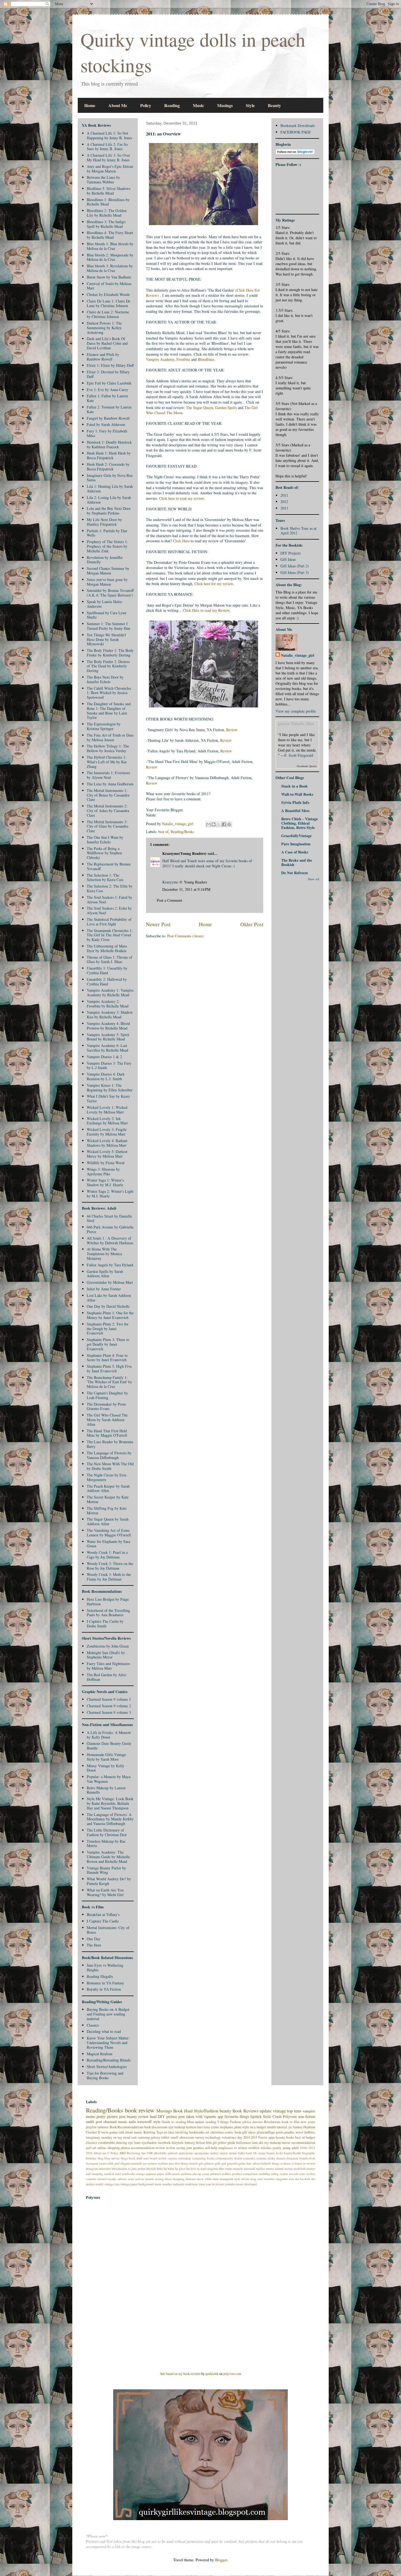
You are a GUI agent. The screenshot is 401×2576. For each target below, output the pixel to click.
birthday (91, 2158)
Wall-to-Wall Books (297, 794)
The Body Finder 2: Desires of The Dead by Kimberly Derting (108, 666)
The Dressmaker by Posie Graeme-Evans (106, 1406)
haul (153, 2116)
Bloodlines (206, 359)
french (193, 2163)
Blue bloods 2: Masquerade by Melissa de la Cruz (110, 257)
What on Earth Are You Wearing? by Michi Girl (105, 1892)
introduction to (121, 2168)
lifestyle (151, 2168)
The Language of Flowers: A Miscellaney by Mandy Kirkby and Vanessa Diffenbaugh (110, 1819)
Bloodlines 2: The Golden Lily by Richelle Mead (107, 213)
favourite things (237, 2116)
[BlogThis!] (214, 824)
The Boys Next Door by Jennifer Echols (105, 679)
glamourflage (266, 2132)
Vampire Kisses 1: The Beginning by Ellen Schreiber (110, 1088)
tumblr (271, 2127)
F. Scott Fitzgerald (299, 755)
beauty (225, 2111)
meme (91, 2116)
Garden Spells (226, 408)
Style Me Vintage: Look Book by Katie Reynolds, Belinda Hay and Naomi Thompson (110, 1803)
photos (125, 2148)
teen (291, 2179)
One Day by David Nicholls (108, 1306)
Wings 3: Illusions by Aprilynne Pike (103, 1172)
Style (250, 105)
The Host (94, 1945)
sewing (159, 2179)
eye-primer (150, 2163)
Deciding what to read (104, 2031)
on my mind (122, 2137)
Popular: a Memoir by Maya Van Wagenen (109, 1779)
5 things (223, 2122)
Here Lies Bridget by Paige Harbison (108, 1602)
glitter (222, 2143)
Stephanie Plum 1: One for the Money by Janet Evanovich (110, 1315)
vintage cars (112, 2184)
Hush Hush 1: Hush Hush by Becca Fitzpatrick (109, 455)
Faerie (263, 2137)
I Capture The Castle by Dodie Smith (105, 1624)
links (160, 2168)
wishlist (254, 2148)
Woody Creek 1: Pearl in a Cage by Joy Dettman (107, 1555)
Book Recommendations (127, 2127)
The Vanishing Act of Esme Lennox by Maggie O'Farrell (109, 1533)
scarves (140, 2179)
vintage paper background (137, 2184)
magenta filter (216, 2168)
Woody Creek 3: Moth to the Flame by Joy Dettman (109, 1577)
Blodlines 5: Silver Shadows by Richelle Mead (109, 191)
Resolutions (272, 2122)
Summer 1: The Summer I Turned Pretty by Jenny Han (108, 626)
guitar (242, 2163)
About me (100, 2153)
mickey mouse (265, 2168)
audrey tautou (219, 2153)
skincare (191, 2179)
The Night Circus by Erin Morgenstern (107, 1477)
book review (140, 2110)
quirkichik (212, 2374)
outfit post (94, 2122)
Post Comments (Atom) (185, 936)
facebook (164, 2143)
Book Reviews (246, 2111)
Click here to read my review (181, 498)
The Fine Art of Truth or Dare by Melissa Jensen (110, 737)
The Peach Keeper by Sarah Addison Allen (108, 1488)
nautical (109, 2174)
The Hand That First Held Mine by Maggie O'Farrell (107, 1433)
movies (258, 2122)
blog (101, 2158)
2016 (89, 2153)
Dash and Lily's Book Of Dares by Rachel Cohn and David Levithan (107, 343)
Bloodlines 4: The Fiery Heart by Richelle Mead (110, 235)
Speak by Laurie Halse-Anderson (105, 604)
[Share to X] (219, 824)
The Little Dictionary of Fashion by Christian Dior (107, 1832)
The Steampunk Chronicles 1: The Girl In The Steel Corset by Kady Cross (110, 935)
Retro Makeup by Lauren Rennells (106, 1790)
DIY (161, 2116)
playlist (91, 2127)
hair (200, 2127)
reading (211, 2122)
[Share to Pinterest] (229, 824)
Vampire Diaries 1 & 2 (104, 1057)
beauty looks (275, 2153)
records (294, 2174)
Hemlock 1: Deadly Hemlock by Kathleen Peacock (109, 444)
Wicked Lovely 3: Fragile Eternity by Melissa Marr (107, 1132)
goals (280, 2132)
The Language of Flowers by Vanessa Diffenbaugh (109, 1455)
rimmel (102, 2179)
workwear (191, 2184)
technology (213, 2137)
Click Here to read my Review (206, 610)
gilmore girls (213, 2163)
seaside (149, 2179)
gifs (201, 2163)
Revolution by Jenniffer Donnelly (105, 560)
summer (103, 2127)
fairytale (178, 2143)
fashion (191, 2127)
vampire (309, 2111)
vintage (279, 2111)
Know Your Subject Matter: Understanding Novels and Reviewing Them (108, 2043)
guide (231, 2143)
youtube (230, 2184)
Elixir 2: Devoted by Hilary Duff (108, 374)
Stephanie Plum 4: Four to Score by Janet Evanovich (107, 1358)
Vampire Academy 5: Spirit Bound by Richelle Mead (108, 1037)
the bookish (303, 2179)
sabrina (122, 2179)
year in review (215, 2184)
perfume (186, 2174)
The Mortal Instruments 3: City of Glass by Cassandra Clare (107, 826)
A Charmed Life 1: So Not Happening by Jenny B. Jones (109, 135)
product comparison (245, 2174)
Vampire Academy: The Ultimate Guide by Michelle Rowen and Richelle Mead (108, 1857)
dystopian (92, 2163)
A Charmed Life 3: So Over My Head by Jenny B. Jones (108, 158)
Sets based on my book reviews (180, 2374)
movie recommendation (298, 2143)
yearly (277, 2148)
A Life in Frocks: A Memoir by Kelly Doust (109, 1735)
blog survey (112, 2158)
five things (182, 2163)
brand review (158, 2158)
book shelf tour (139, 2158)
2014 (247, 2137)
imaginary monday (99, 2137)
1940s (304, 2148)
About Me (118, 105)
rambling (264, 2174)
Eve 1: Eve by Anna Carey (107, 390)
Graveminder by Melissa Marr (110, 1282)
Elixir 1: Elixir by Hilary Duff (110, 365)
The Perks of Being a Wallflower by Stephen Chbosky (104, 853)
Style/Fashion (206, 2111)
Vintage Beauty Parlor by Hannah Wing (106, 1870)
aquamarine (202, 2153)
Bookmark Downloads (298, 125)
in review (309, 2163)
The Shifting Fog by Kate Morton (107, 1511)
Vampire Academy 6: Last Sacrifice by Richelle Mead (107, 1048)
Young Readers (195, 882)
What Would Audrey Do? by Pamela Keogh (109, 1881)
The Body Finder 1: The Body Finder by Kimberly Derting (110, 653)
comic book (233, 2132)
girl (224, 2163)
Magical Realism (100, 2054)
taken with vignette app (205, 2116)
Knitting (149, 2132)
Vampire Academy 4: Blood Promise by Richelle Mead (108, 1026)
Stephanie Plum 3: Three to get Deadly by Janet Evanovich (108, 1344)
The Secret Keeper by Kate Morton (108, 1499)
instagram (92, 2168)
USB (150, 2153)
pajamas (151, 2174)
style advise (242, 2179)
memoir (238, 2168)
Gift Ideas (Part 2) (295, 566)
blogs (124, 2158)
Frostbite (183, 359)
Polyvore (290, 2116)
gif (215, 2143)
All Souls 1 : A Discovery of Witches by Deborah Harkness (110, 1240)
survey (200, 2137)
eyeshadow (149, 2143)
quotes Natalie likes (296, 723)
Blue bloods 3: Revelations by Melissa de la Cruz (110, 268)
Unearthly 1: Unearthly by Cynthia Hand (107, 970)
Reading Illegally (100, 1976)
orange (140, 2174)
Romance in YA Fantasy (105, 1983)
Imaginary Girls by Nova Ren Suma (110, 478)
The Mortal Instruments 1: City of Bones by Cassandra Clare (108, 795)
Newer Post (158, 924)
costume (261, 2158)
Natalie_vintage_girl (298, 655)
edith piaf (113, 2163)
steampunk (226, 2179)
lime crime (211, 2127)
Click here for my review (214, 584)
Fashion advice (241, 2122)
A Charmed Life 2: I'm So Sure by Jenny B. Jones (107, 147)
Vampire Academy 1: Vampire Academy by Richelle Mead (110, 992)
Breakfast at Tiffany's (103, 1914)
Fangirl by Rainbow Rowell (108, 418)
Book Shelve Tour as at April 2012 (298, 531)
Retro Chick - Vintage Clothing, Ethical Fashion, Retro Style (300, 823)
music (123, 2122)
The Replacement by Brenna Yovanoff (109, 866)
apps (272, 2137)
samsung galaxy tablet (154, 2137)
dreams (281, 2158)
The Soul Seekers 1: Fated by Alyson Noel (110, 900)
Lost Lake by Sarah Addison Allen (109, 1298)
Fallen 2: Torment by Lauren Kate (109, 409)
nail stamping (95, 2174)
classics (92, 2143)
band (249, 2153)
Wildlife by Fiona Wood (106, 1163)
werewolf (144, 2122)
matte (229, 2168)
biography (309, 2153)
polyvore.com (232, 2374)
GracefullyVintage (296, 836)
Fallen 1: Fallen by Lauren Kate (107, 398)
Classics (93, 2025)
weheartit (179, 2184)
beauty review (138, 2116)
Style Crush (272, 2116)
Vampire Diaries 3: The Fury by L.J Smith (109, 1065)
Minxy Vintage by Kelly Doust (106, 1768)
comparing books (203, 2158)
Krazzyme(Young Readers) (184, 853)
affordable (160, 2153)
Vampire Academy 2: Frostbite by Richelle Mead (108, 1004)
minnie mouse (284, 2168)
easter (103, 2163)
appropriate (186, 2153)
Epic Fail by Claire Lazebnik (109, 383)
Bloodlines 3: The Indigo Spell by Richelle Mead (106, 224)
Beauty (274, 105)
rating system (280, 2174)
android (172, 2153)
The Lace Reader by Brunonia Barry (110, 1444)
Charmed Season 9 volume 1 (109, 1699)
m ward (202, 2168)
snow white (204, 2179)
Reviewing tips (136, 2153)
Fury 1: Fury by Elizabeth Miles (107, 433)
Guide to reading (174, 2122)
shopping (179, 2179)
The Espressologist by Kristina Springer (104, 726)
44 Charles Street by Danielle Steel (109, 1218)
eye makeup (177, 2127)
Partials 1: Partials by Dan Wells (107, 533)
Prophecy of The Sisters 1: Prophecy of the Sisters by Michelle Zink (107, 546)
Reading (172, 105)
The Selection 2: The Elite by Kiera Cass (110, 888)
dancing (121, 2143)
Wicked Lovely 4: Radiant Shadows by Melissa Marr (107, 1143)
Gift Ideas (288, 559)
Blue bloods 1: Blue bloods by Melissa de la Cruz (110, 246)
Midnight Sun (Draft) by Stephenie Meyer (106, 1655)
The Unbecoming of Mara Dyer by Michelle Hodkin (107, 948)
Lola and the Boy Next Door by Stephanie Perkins (109, 511)
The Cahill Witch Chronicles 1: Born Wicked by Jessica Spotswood (109, 693)
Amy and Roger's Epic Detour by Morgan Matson (110, 169)
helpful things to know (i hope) (282, 2163)
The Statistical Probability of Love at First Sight (109, 922)
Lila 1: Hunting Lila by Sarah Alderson (110, 489)
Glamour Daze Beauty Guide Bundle (109, 1746)
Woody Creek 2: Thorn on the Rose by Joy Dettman (110, 1566)
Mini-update (196, 2122)
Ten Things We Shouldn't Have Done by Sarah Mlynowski (106, 639)
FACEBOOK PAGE (296, 132)
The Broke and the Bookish (297, 862)
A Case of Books (295, 852)
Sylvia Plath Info (295, 802)
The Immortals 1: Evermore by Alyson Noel (108, 775)
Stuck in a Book (294, 786)
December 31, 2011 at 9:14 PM (186, 889)
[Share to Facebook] (224, 824)
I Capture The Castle (103, 1921)
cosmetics (249, 2158)
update (266, 2111)
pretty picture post (111, 2116)
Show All (314, 879)
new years (308, 2122)
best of (163, 832)
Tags (160, 2132)
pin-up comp (201, 2174)
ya (290, 2127)
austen (233, 2153)
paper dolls (164, 2174)
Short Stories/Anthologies (107, 2067)
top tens (294, 2111)
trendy (100, 2184)
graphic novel (294, 2132)
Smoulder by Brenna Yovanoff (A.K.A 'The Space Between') (110, 593)
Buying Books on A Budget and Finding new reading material (108, 2014)
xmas (202, 2184)
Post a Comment (170, 900)
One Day (94, 1939)
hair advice (254, 2163)
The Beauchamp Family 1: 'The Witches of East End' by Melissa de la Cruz (109, 1382)
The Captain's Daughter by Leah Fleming (107, 1395)
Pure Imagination (296, 844)
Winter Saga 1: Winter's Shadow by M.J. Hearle (105, 1182)
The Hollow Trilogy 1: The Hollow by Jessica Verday (108, 748)
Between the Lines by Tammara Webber (103, 180)
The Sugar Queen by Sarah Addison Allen (108, 1521)
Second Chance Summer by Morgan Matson (108, 571)
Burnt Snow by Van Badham (109, 277)
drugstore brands (297, 2158)
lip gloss (180, 2168)
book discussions (156, 2127)
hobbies (310, 2132)
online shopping (108, 2148)
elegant (125, 2163)
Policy (146, 105)
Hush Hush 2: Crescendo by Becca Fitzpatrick (108, 467)
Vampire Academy (160, 359)
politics (227, 2174)
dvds (312, 2158)
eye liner (134, 2143)
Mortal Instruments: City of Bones (108, 1930)
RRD (123, 2153)
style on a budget (254, 2127)
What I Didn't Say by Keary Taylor (108, 1098)
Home (90, 105)
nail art (91, 2148)
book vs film (291, 2122)
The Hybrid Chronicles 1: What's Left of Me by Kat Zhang (107, 762)
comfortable (107, 2143)
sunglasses (226, 2148)
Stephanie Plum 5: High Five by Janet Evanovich (109, 1369)
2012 (284, 502)
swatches (269, 2179)
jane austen (138, 2168)
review (160, 2148)
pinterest (216, 2174)
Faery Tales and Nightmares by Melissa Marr (108, 1666)
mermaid (249, 2168)
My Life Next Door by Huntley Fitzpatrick (104, 522)
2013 (284, 508)
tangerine (282, 2179)
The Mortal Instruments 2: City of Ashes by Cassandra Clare (108, 811)
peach (176, 2174)
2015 (254, 2137)
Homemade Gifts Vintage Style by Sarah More (106, 1757)
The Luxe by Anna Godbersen (110, 784)
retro (303, 2174)
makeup (275, 2143)
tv (236, 2148)
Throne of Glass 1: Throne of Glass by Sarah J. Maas (110, 959)
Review (232, 730)
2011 (284, 495)
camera (172, 2158)
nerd (118, 2174)
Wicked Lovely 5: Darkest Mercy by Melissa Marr (107, 1154)
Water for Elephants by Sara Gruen (108, 1544)
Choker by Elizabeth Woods (108, 294)
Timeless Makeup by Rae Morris (106, 1844)
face (171, 2163)
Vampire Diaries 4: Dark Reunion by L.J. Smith (106, 1076)
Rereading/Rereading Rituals (109, 2060)
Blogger (221, 2560)
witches (266, 2148)
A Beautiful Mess (295, 811)
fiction (200, 2143)
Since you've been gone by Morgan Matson (107, 582)
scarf (131, 2179)
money (311, 2168)
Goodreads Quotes (307, 766)
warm (158, 2184)
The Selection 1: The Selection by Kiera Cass (105, 877)
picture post (176, 2116)
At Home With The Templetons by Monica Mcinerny (104, 1254)
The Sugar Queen (200, 408)
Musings (225, 105)
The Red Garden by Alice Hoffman (107, 1677)
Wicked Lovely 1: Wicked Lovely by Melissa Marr (107, 1110)
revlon (170, 2148)
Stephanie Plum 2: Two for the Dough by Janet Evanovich (108, 1329)
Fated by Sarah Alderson (106, 424)
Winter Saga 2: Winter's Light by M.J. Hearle (110, 1194)
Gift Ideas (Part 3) (295, 572)
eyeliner (163, 2163)
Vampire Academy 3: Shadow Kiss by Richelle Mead (110, 1015)
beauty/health (292, 2153)
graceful (232, 2163)
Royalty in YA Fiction (104, 1989)
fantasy (190, 2143)
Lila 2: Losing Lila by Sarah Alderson (109, 500)
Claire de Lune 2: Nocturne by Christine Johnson (108, 314)
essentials (136, 2163)
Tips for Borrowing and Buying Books (105, 2075)
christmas (217, 2132)
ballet (241, 2153)
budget (310, 2137)
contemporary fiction (229, 2158)
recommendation (143, 2148)
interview (105, 2168)
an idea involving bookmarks (184, 2132)
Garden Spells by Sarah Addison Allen (105, 1274)
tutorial (282, 2127)
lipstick (256, 2116)
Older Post (252, 924)
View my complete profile (296, 711)
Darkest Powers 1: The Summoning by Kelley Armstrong (104, 328)
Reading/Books (182, 832)
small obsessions (182, 2137)
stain (216, 2179)
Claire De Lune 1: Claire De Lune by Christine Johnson (109, 303)
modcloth (300, 2168)
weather (167, 2184)
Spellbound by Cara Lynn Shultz (107, 615)
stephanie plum (231, 2127)
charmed (110, 2122)
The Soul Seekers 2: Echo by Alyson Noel (109, 910)
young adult (291, 2148)
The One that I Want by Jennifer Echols (105, 840)
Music (198, 105)
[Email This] (208, 824)
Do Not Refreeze (295, 873)
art (207, 2132)
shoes (168, 2179)
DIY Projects (291, 553)
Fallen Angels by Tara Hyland (110, 1265)
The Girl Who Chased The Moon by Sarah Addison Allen (107, 1420)
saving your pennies (190, 2148)
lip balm (169, 2168)
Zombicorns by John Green (108, 1646)
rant (134, 2137)
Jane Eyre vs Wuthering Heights (105, 1967)
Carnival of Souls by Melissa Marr (109, 286)
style (157, 2122)
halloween (243, 2143)
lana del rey (260, 2143)
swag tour (256, 2179)
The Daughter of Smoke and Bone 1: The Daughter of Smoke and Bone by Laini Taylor (109, 711)
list (188, 2168)
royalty (112, 2179)
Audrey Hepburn (304, 2127)
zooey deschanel (246, 2184)
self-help (211, 2148)
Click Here (181, 541)
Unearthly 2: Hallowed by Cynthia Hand (107, 982)
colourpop (184, 2158)
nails (132, 2122)
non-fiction (307, 2116)
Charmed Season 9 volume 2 (109, 1706)
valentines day (232, 2137)
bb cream (259, 2153)
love (193, 2168)
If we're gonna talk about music (120, 2132)
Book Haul (183, 2111)
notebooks (128, 2174)
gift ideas (249, 2132)
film (209, 2143)
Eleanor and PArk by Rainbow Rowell (103, 357)
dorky (271, 2158)
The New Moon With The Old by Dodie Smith (110, 1466)
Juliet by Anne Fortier (104, 1289)
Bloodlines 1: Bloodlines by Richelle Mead (108, 202)
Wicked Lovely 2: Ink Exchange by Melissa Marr (107, 1121)
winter (243, 2148)
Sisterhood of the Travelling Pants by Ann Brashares (108, 1613)
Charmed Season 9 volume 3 (109, 1712)
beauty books (285, 2137)
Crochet (91, 2132)
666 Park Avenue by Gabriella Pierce (110, 1229)
